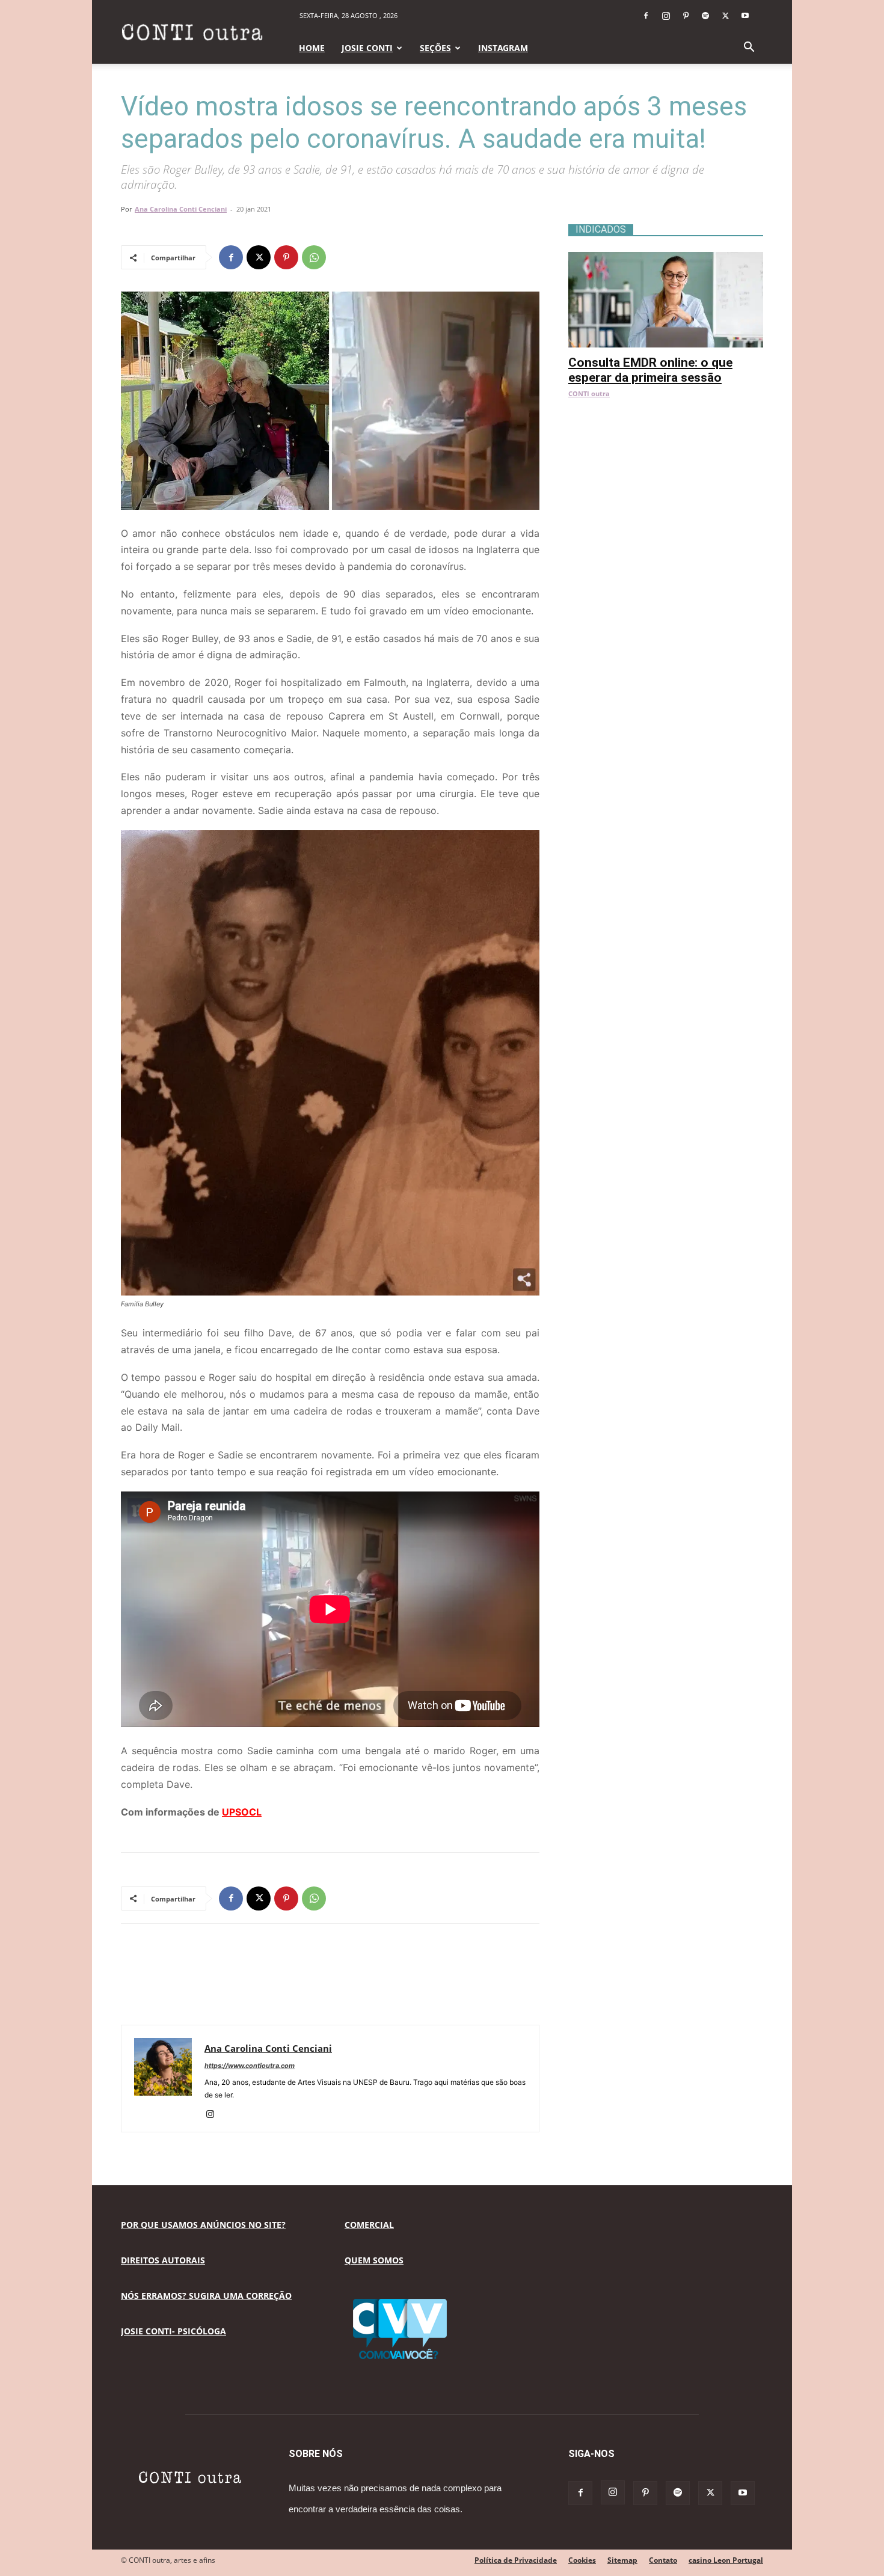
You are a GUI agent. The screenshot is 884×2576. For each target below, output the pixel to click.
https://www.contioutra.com (250, 2066)
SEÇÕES (435, 48)
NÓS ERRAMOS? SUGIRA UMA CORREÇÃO (206, 2296)
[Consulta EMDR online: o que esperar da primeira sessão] (666, 258)
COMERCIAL (369, 2225)
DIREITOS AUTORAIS (163, 2260)
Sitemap (622, 2560)
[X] (725, 16)
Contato (663, 2560)
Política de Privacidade (516, 2560)
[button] (749, 48)
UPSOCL (242, 1812)
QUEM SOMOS (374, 2260)
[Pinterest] (686, 16)
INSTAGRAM (503, 48)
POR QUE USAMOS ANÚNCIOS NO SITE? (203, 2225)
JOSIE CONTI (367, 48)
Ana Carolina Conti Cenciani (181, 209)
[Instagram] (666, 16)
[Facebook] (646, 16)
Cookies (582, 2560)
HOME (312, 48)
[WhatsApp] (314, 257)
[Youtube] (745, 16)
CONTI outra (589, 393)
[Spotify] (705, 16)
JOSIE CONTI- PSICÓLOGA (173, 2331)
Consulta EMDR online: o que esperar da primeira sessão (650, 370)
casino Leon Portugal (726, 2560)
